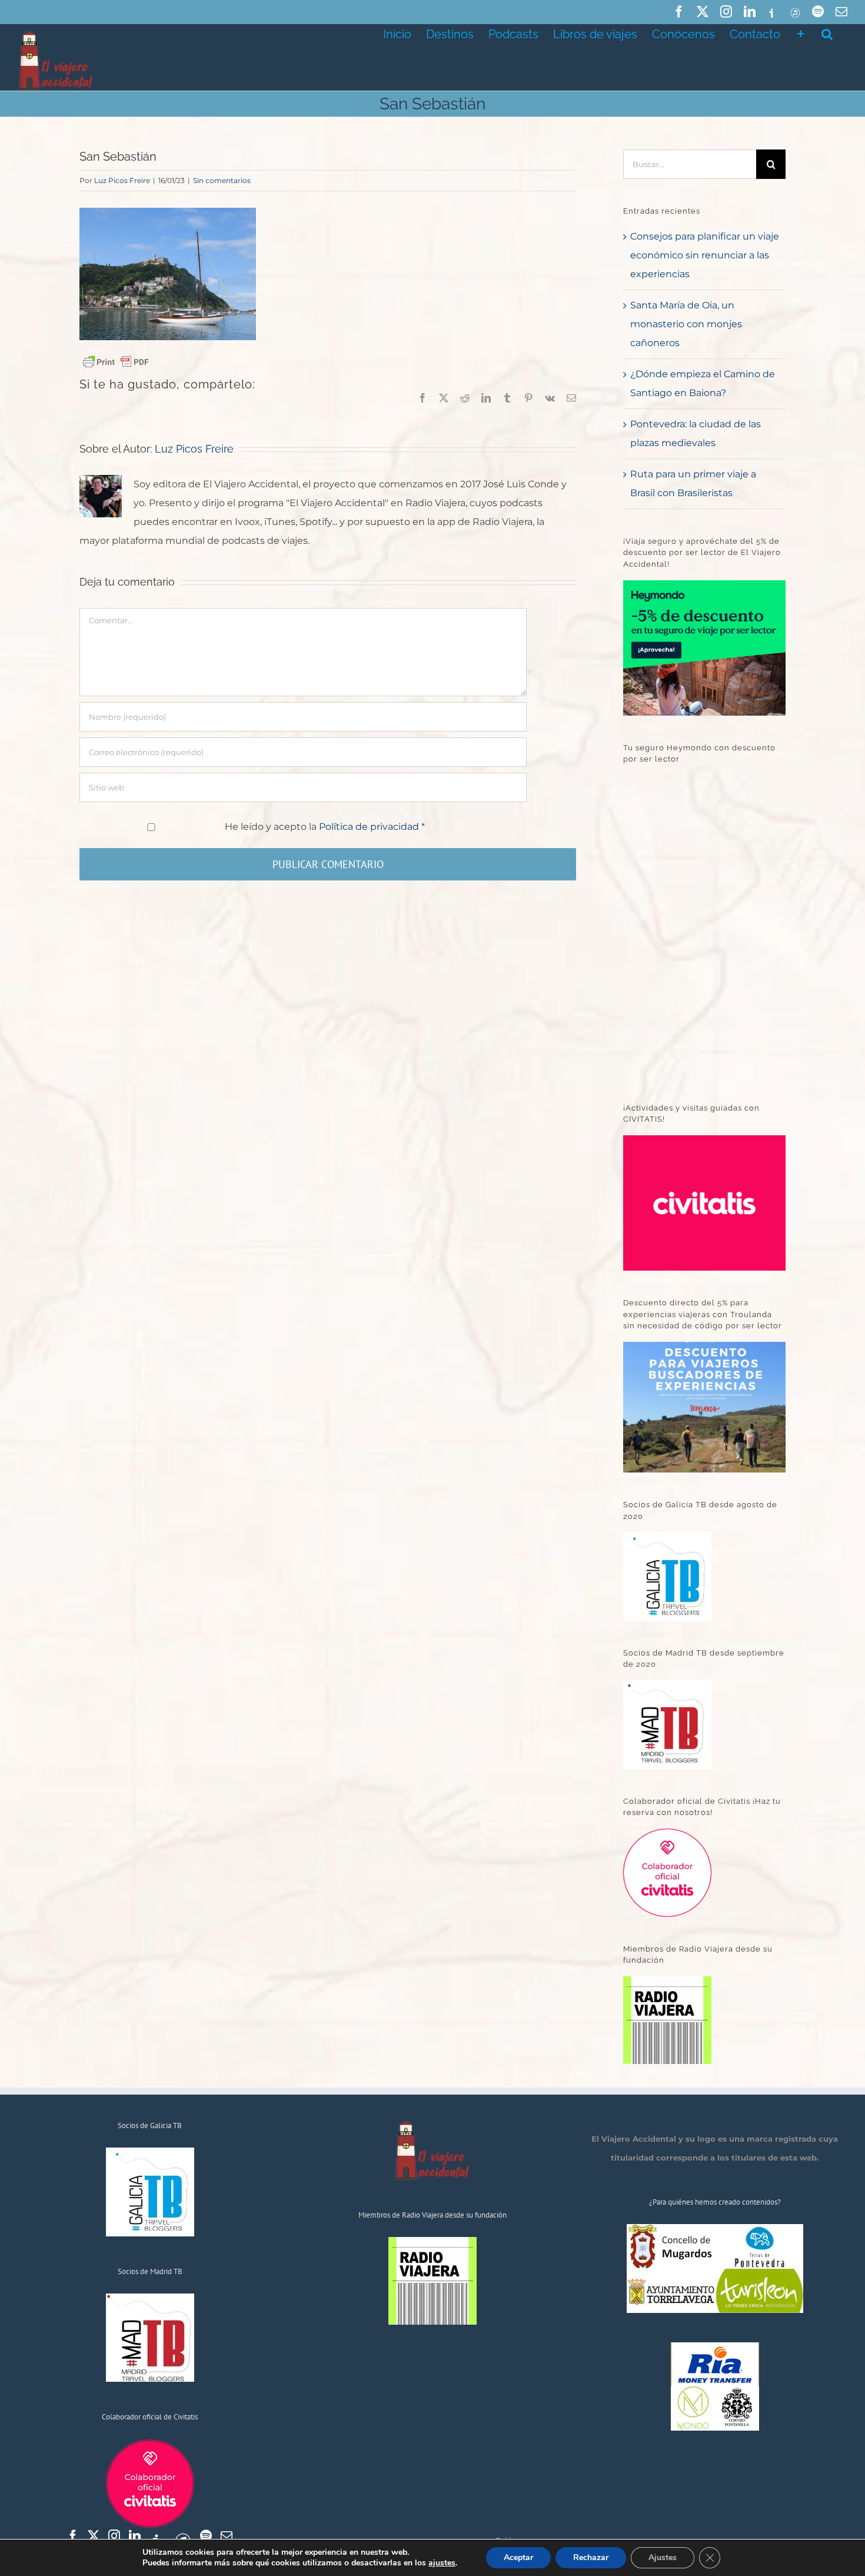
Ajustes (663, 2557)
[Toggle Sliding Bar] (801, 33)
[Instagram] (114, 2536)
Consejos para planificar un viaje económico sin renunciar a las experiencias (705, 255)
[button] (827, 33)
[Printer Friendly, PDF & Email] (116, 361)
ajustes (442, 2563)
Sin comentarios (222, 180)
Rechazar (591, 2557)
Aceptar (518, 2557)
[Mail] (227, 2536)
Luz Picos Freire (122, 180)
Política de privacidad (370, 827)
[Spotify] (206, 2536)
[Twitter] (94, 2536)
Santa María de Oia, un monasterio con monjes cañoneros (686, 324)
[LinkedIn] (135, 2536)
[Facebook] (73, 2536)
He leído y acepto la (325, 827)
